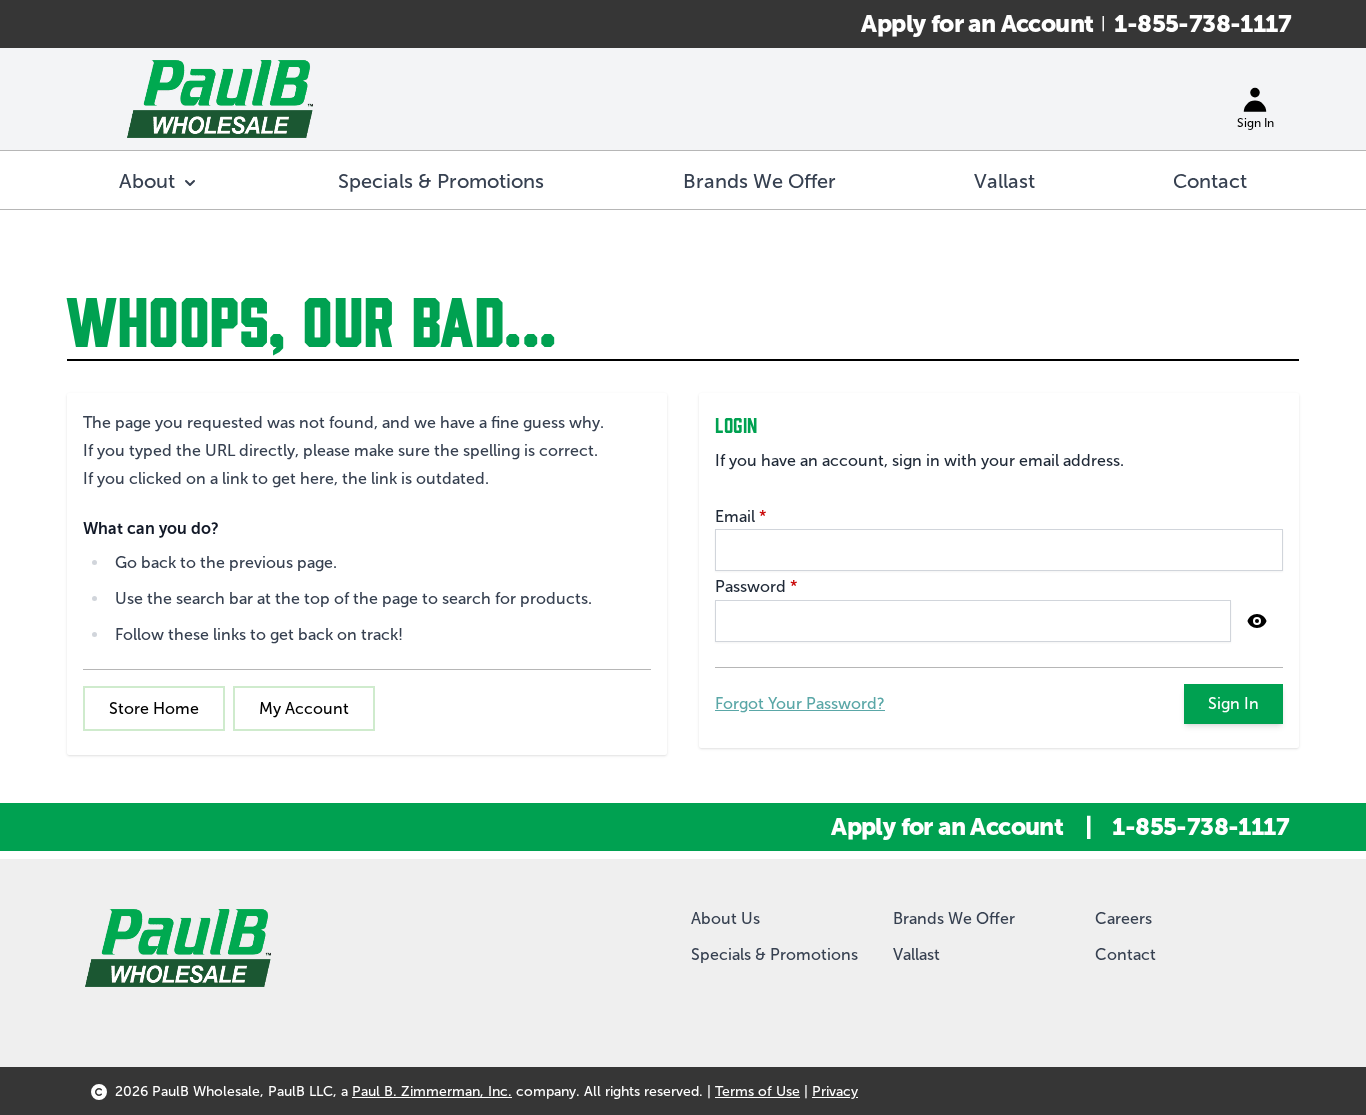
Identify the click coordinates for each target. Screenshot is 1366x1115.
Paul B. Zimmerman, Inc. (432, 1091)
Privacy (835, 1091)
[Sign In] (1255, 99)
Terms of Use (757, 1091)
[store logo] (219, 99)
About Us (725, 918)
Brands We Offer (954, 918)
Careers (1123, 918)
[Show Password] (1257, 621)
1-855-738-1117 (1202, 23)
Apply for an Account (977, 23)
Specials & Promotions (774, 954)
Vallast (916, 954)
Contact (1125, 954)
